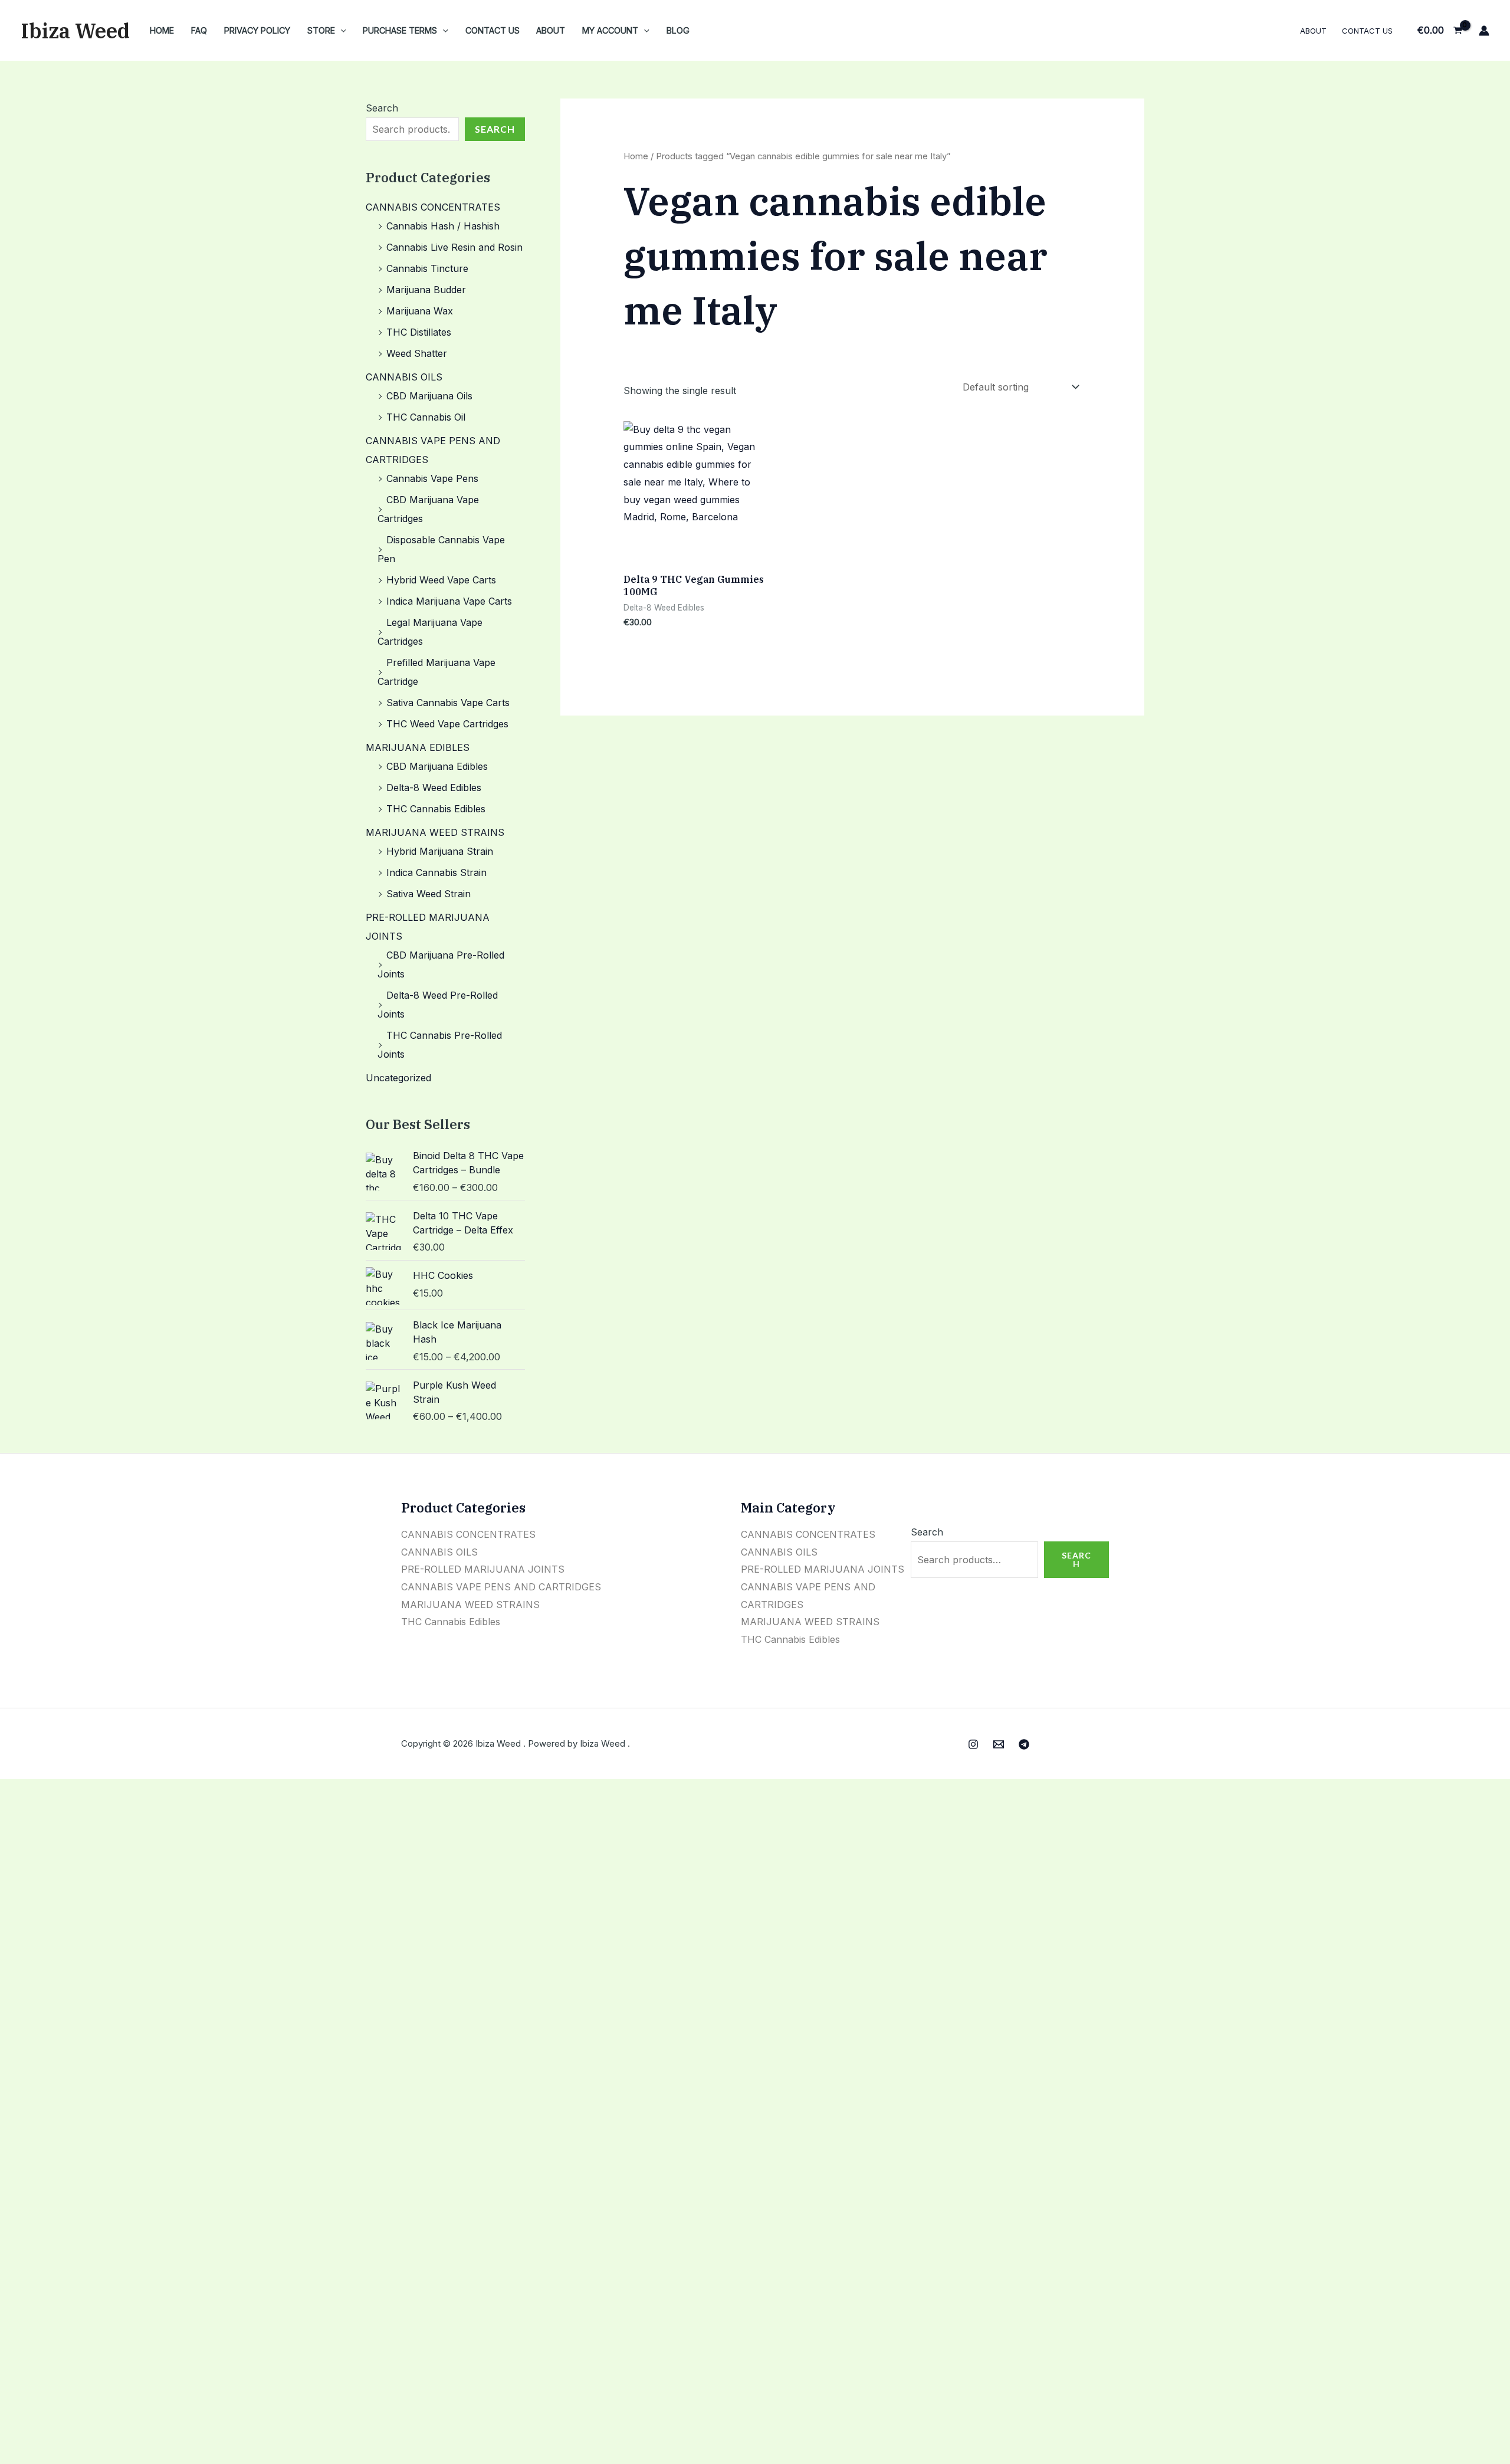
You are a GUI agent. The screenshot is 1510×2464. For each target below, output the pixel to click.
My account (610, 30)
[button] (341, 30)
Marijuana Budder (426, 290)
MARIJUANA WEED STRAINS (435, 832)
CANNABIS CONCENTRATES (433, 207)
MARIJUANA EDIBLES (418, 747)
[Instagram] (973, 1744)
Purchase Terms (400, 30)
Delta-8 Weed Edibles (434, 788)
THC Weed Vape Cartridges (447, 724)
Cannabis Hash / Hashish (443, 226)
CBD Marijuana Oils (429, 396)
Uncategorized (398, 1078)
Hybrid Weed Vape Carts (441, 580)
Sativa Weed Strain (429, 894)
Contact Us (493, 30)
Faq (199, 30)
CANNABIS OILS (404, 377)
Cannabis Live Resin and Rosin (454, 247)
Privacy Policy (257, 30)
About (551, 30)
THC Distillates (419, 332)
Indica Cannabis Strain (436, 872)
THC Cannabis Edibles (436, 809)
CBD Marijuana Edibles (437, 766)
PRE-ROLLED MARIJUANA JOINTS (483, 1569)
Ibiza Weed (75, 31)
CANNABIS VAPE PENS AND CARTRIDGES (501, 1587)
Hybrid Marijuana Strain (440, 851)
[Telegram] (1024, 1744)
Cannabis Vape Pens (432, 478)
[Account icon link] (1484, 31)
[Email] (999, 1744)
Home (162, 30)
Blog (678, 30)
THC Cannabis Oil (426, 417)
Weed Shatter (417, 353)
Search (382, 108)
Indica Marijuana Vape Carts (449, 601)
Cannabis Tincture (427, 268)
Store (321, 30)
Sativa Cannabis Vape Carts (448, 703)
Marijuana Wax (420, 311)
